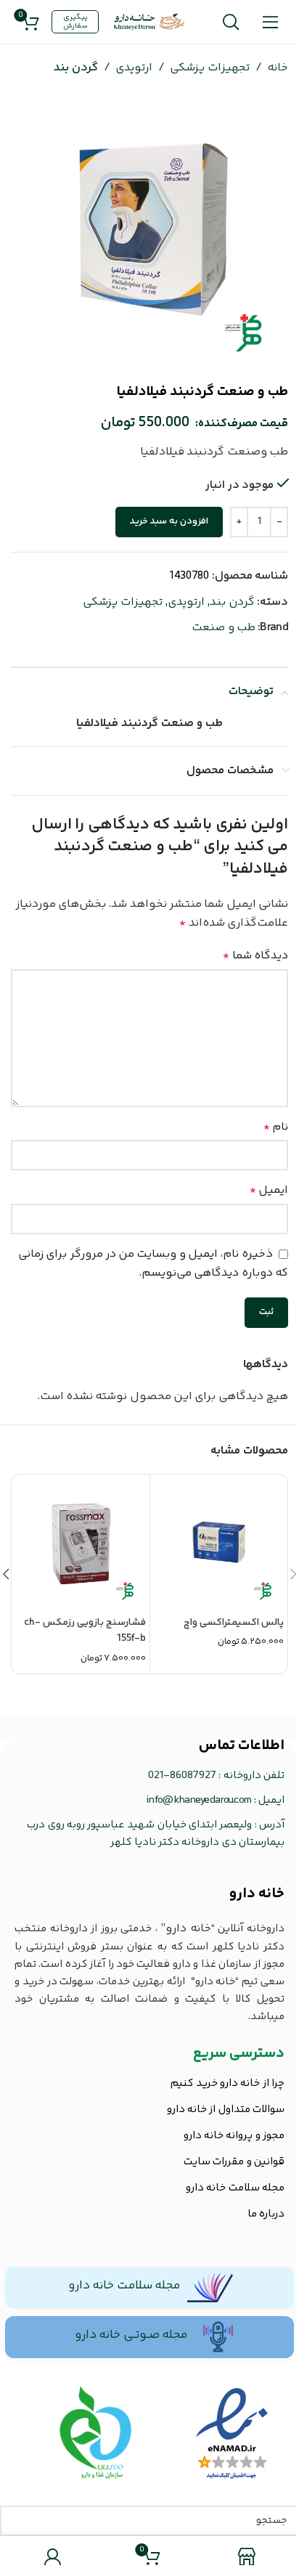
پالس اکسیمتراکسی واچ (234, 1623)
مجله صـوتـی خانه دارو (131, 2335)
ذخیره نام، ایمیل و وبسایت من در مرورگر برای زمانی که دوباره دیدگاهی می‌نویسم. (153, 1264)
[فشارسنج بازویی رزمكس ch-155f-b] (81, 1543)
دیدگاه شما (255, 956)
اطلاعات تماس (242, 1746)
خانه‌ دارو (257, 1894)
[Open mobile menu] (270, 22)
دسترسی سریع (239, 2054)
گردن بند (75, 68)
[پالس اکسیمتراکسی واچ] (219, 1543)
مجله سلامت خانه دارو (124, 2286)
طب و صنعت (224, 628)
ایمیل (269, 1190)
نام (276, 1127)
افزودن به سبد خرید (169, 521)
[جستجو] (230, 22)
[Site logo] (149, 22)
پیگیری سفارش (75, 22)
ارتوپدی (134, 68)
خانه (278, 68)
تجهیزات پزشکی (209, 68)
